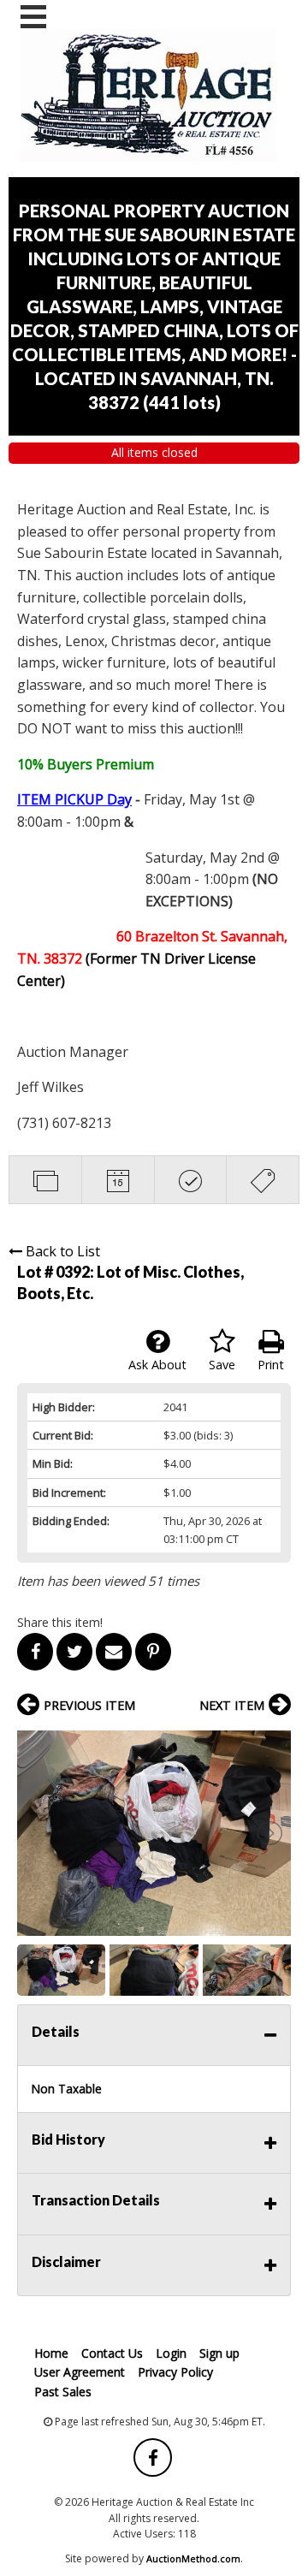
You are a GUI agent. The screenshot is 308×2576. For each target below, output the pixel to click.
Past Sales (63, 2392)
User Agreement (80, 2372)
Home (51, 2353)
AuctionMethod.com (193, 2558)
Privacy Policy (175, 2372)
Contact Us (112, 2353)
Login (171, 2353)
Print (271, 1365)
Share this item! (60, 1622)
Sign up (219, 2353)
